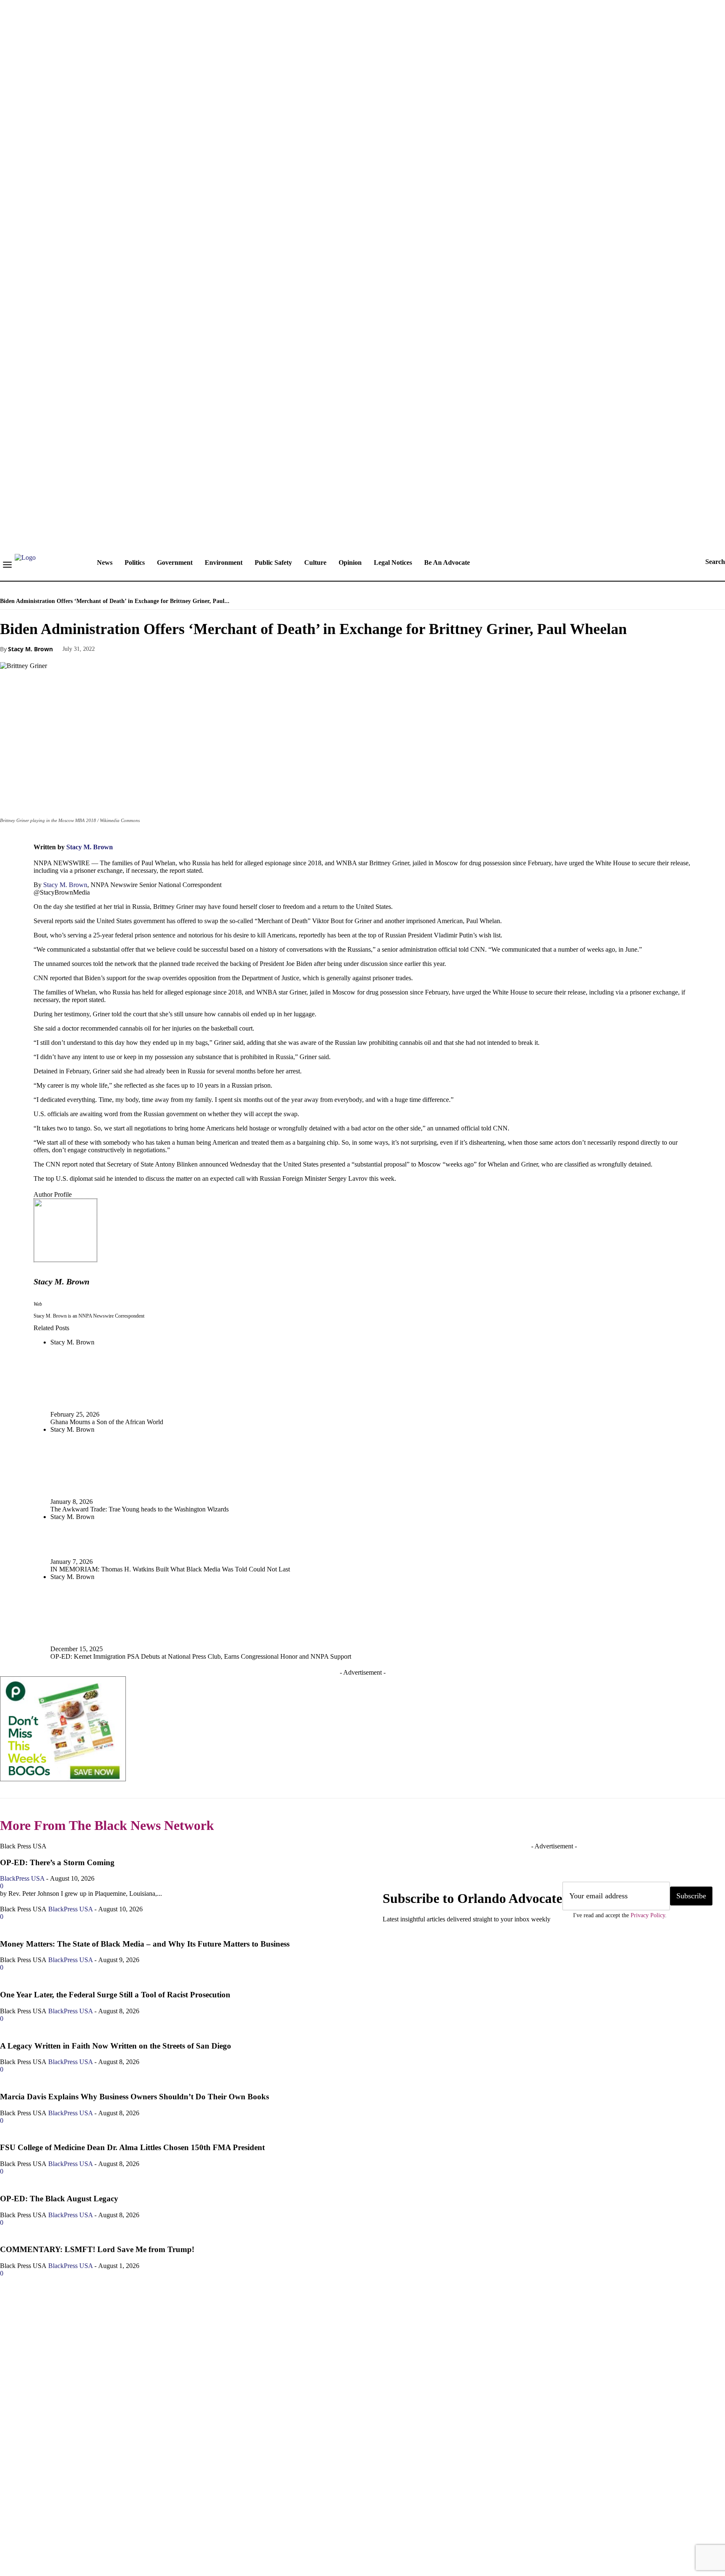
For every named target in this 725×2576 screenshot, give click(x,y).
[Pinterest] (177, 648)
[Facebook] (117, 648)
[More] (238, 648)
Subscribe (691, 1896)
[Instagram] (36, 2521)
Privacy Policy (648, 1915)
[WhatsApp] (208, 648)
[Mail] (86, 2521)
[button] (707, 562)
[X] (147, 648)
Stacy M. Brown (30, 649)
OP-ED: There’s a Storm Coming (57, 1862)
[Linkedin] (61, 2521)
